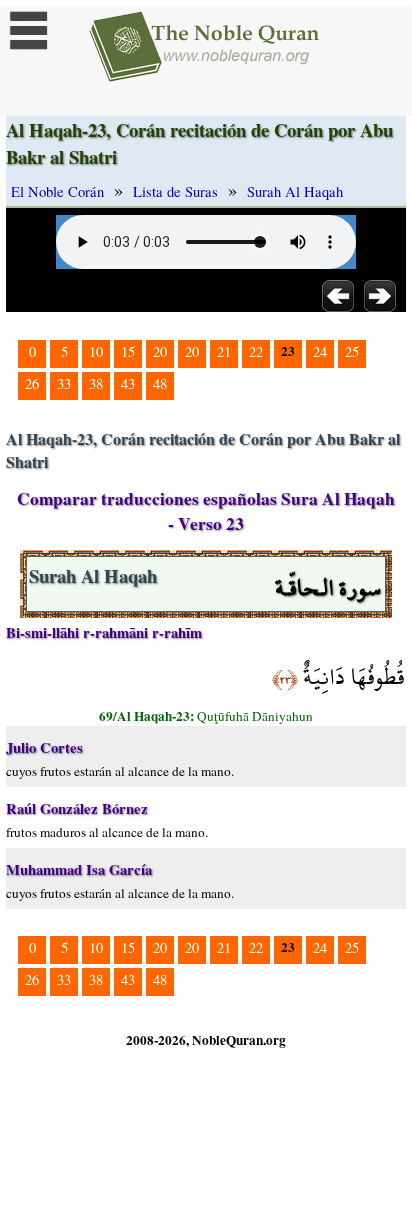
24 (320, 351)
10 (96, 351)
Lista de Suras (175, 191)
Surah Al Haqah (295, 191)
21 (224, 351)
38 (96, 383)
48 (160, 383)
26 (32, 383)
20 (160, 351)
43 (128, 383)
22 (256, 351)
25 (352, 351)
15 (128, 351)
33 (64, 383)
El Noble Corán (57, 191)
